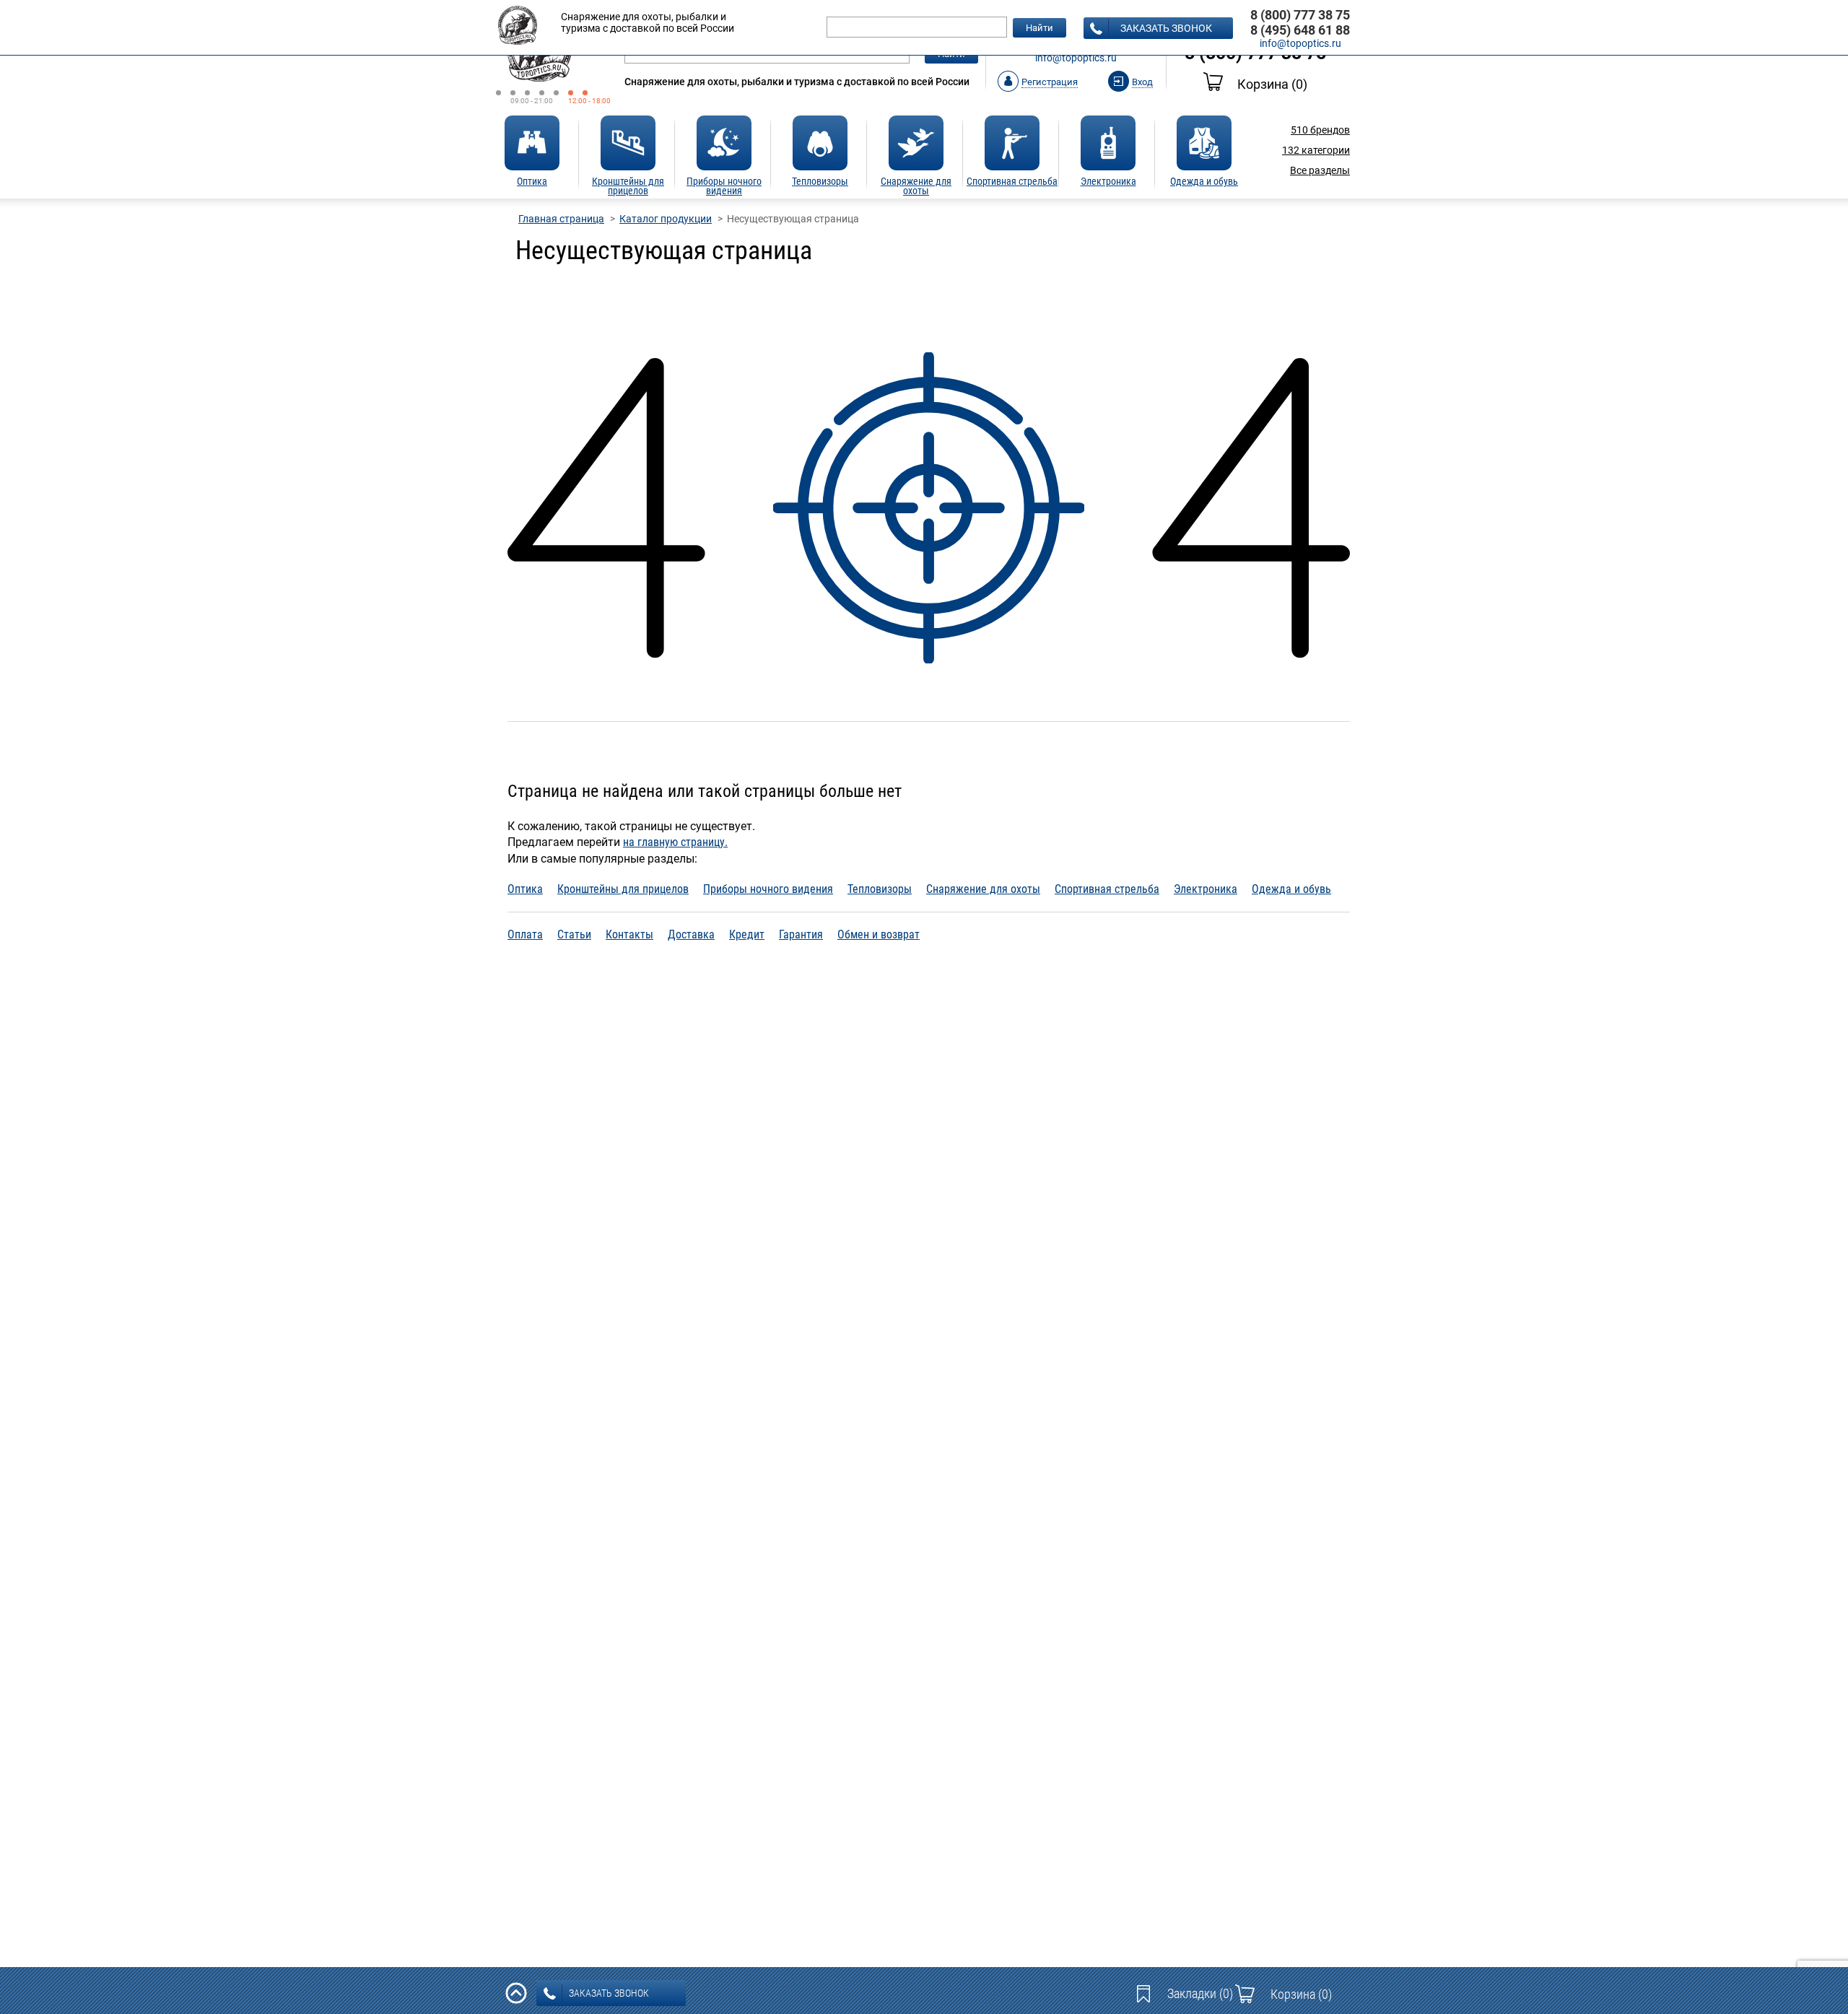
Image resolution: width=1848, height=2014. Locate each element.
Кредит (747, 934)
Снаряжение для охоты (983, 889)
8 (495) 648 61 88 (1300, 30)
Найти (1039, 28)
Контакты (629, 934)
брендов (1320, 130)
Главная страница (561, 219)
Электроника (1206, 889)
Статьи (574, 934)
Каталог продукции (666, 219)
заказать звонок (1166, 28)
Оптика (525, 889)
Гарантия (801, 934)
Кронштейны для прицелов (623, 889)
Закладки (1200, 1993)
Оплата (525, 934)
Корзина (1272, 84)
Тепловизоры (880, 889)
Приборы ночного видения (768, 889)
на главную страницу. (675, 842)
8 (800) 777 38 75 (1300, 15)
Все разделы (1320, 170)
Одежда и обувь (1291, 889)
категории (1316, 150)
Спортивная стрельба (1107, 889)
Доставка (691, 934)
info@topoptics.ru (1076, 58)
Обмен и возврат (879, 934)
